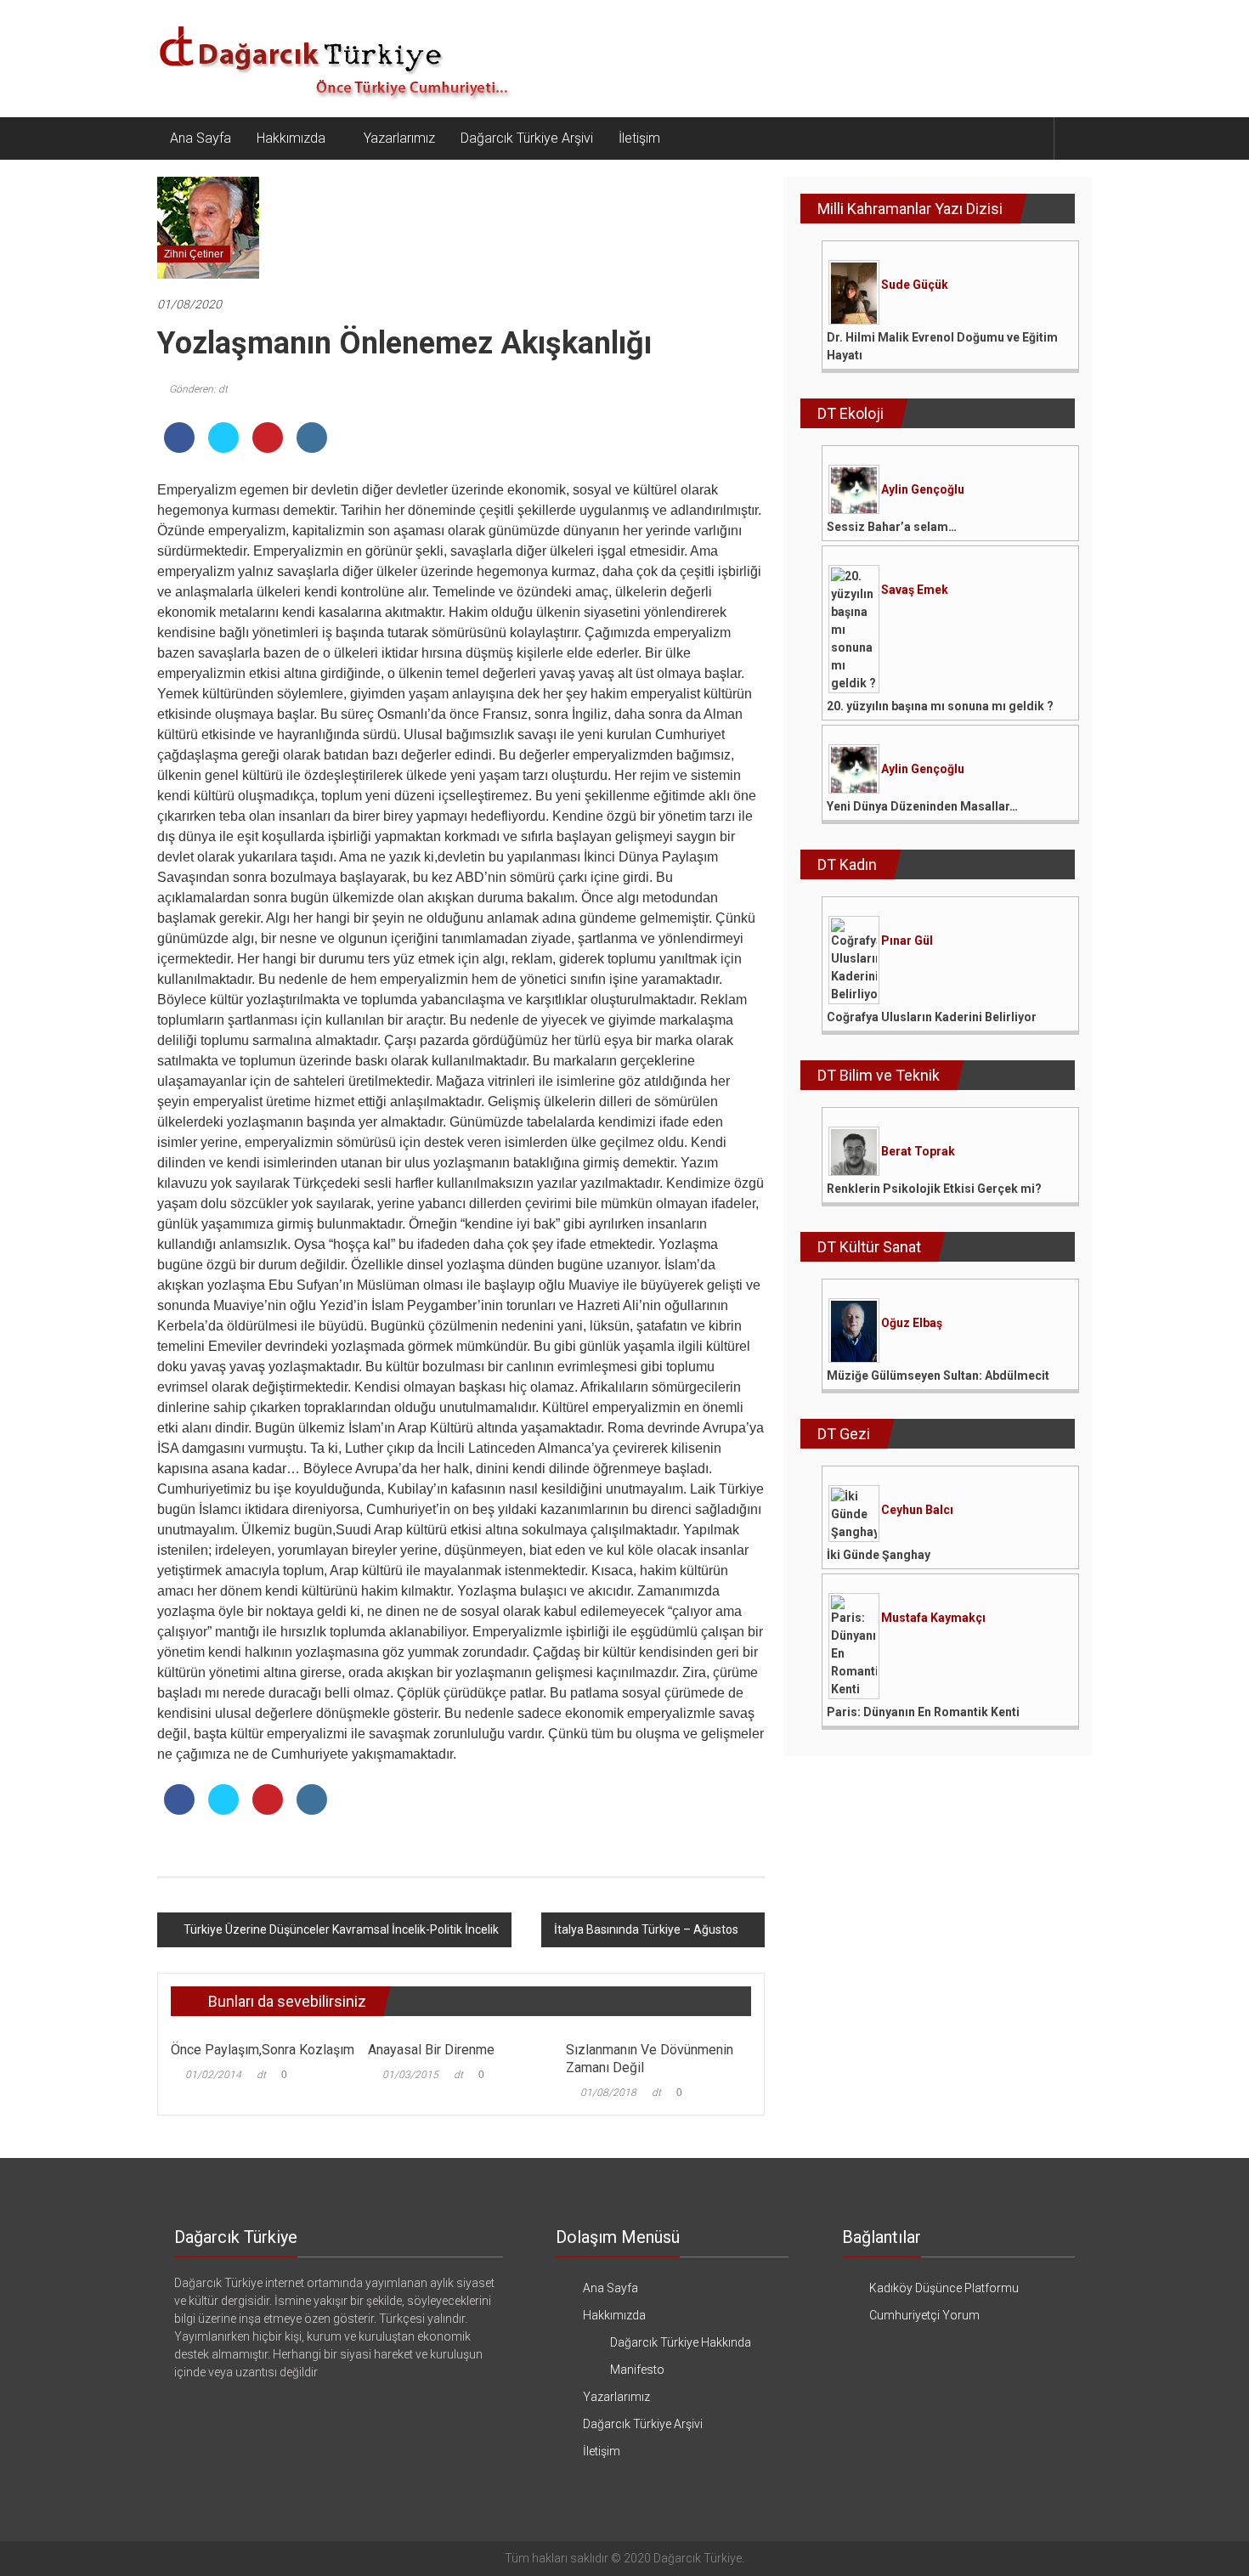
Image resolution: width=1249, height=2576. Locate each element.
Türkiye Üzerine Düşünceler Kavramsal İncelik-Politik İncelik (341, 1929)
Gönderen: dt (198, 389)
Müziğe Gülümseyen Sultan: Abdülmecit (938, 1376)
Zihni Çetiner (194, 254)
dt (261, 2075)
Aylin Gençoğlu (923, 489)
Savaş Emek (915, 590)
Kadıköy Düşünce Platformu (944, 2288)
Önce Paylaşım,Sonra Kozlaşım (263, 2050)
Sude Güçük (915, 285)
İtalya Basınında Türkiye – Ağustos (646, 1929)
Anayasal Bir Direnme (431, 2050)
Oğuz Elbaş (912, 1323)
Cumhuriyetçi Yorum (924, 2315)
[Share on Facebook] (179, 448)
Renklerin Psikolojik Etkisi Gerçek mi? (934, 1189)
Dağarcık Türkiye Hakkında (681, 2342)
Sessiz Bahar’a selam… (892, 527)
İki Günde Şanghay (879, 1555)
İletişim (639, 138)
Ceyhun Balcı (917, 1510)
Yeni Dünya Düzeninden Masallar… (922, 806)
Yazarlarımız (399, 138)
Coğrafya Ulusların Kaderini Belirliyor (932, 1017)
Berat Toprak (918, 1151)
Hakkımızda (291, 138)
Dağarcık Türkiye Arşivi (527, 138)
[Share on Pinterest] (268, 448)
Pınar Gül (907, 941)
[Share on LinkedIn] (312, 448)
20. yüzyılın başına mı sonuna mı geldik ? (940, 706)
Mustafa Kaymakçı (933, 1618)
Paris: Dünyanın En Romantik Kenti (923, 1712)
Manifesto (637, 2370)
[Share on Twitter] (223, 448)
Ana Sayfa (201, 138)
